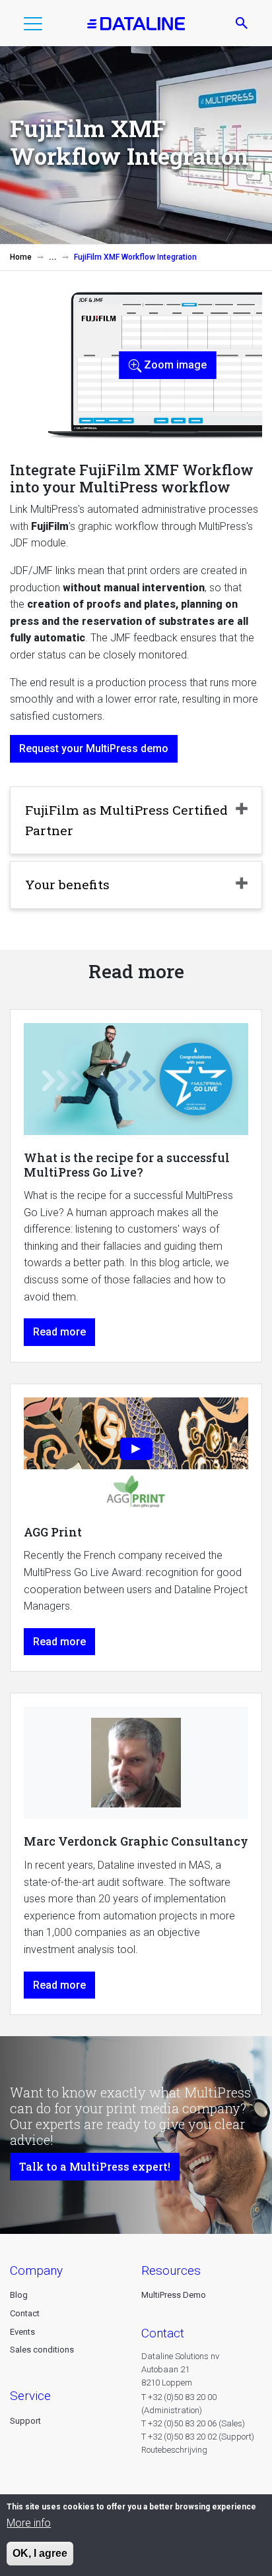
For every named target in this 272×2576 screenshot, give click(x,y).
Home (21, 257)
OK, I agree (40, 2553)
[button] (33, 26)
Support (25, 2421)
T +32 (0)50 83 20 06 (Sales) (193, 2423)
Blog (19, 2295)
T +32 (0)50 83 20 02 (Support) (198, 2437)
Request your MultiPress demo (94, 748)
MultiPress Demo (174, 2295)
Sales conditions (42, 2350)
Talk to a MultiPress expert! (95, 2166)
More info (29, 2523)
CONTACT (163, 2333)
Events (22, 2332)
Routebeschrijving (174, 2450)
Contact (25, 2313)
